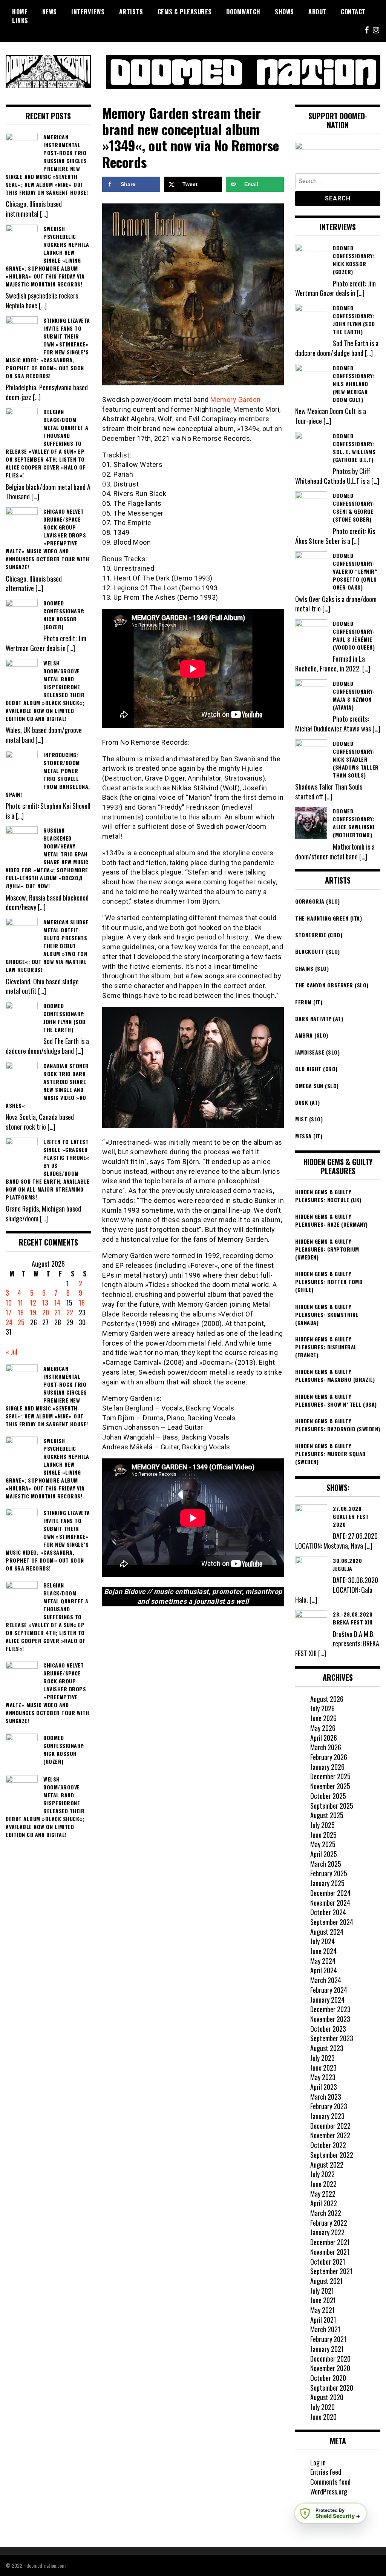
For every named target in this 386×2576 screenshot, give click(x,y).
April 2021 (323, 2320)
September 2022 (332, 2155)
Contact (353, 12)
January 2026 (327, 1767)
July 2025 (322, 1825)
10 (9, 1303)
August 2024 (327, 1932)
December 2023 (330, 2009)
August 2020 (327, 2397)
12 (33, 1303)
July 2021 (322, 2291)
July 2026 (322, 1708)
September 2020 (332, 2388)
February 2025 (329, 1873)
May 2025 (323, 1844)
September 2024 (332, 1922)
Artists (131, 12)
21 (57, 1312)
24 (9, 1322)
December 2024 (330, 1893)
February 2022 (329, 2223)
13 (45, 1303)
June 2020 (323, 2417)
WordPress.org (329, 2491)
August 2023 (327, 2048)
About (317, 12)
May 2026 (323, 1728)
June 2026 (323, 1718)
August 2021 (326, 2281)
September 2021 (331, 2271)
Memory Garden (236, 400)
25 (21, 1322)
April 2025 (324, 1854)
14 (57, 1303)
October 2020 (328, 2378)
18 (21, 1312)
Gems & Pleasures (185, 12)
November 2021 (330, 2252)
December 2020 (330, 2359)
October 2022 (328, 2145)
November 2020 (330, 2368)
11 (20, 1303)
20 (46, 1312)
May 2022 (323, 2194)
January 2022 (327, 2232)
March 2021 (325, 2329)
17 (8, 1312)
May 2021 (322, 2310)
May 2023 (323, 2077)
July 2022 (322, 2174)
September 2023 (332, 2038)
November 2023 (330, 2019)
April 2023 (324, 2087)
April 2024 (324, 1970)
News (50, 12)
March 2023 (326, 2097)
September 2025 (332, 1806)
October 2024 (328, 1912)
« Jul (11, 1352)
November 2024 (330, 1903)
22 (70, 1312)
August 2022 (327, 2165)
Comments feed (330, 2482)
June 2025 (323, 1835)
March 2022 (326, 2213)
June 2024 (323, 1951)
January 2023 (327, 2116)
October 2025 (328, 1796)
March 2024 (326, 1980)
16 (82, 1303)
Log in (318, 2462)
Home (20, 12)
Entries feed (326, 2472)
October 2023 (328, 2029)
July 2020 (322, 2407)
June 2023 (323, 2068)
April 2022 (324, 2203)
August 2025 (327, 1815)
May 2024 (323, 1961)
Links (20, 20)
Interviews (88, 12)
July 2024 (322, 1941)
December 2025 (330, 1776)
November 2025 (330, 1786)
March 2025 (326, 1864)
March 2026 (326, 1747)
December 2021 (330, 2242)
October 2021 (328, 2262)
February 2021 (328, 2339)
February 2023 (329, 2106)
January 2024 (327, 2000)
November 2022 (330, 2135)
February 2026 (329, 1757)
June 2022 (323, 2184)
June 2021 (323, 2300)
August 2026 (327, 1699)
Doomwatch (243, 12)
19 (33, 1312)
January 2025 (327, 1883)
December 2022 (330, 2126)
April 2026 (324, 1738)
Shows (284, 12)
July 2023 (322, 2058)
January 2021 (327, 2349)
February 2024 (329, 1990)
